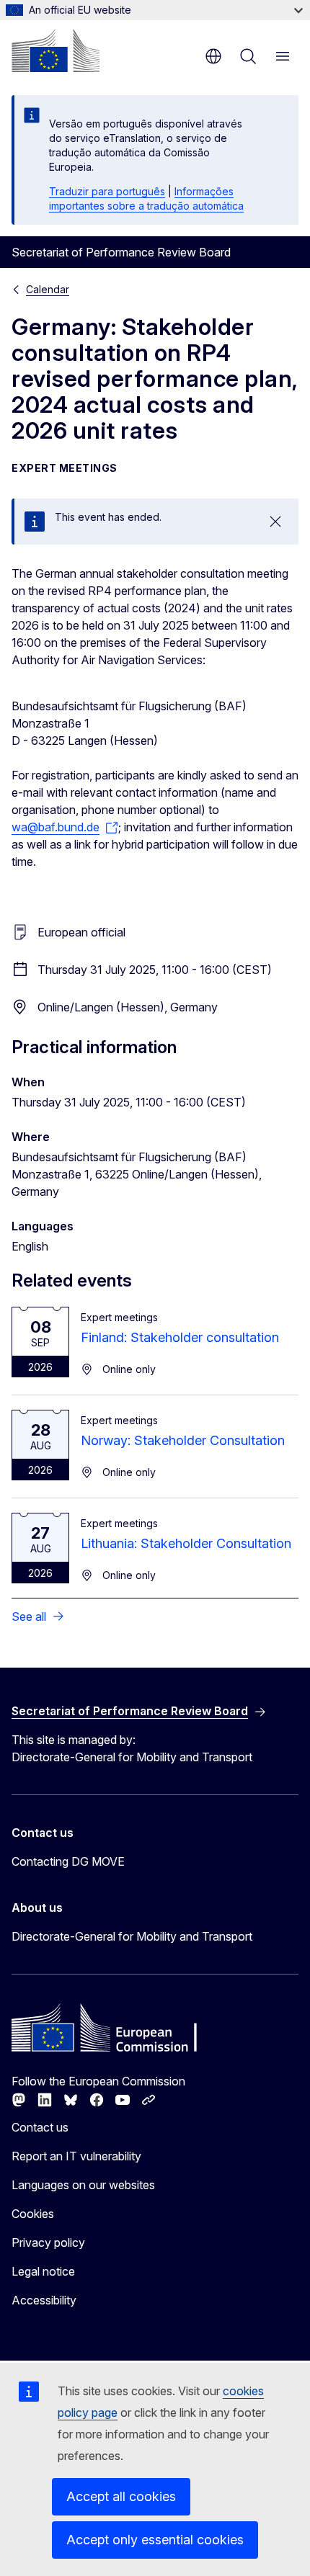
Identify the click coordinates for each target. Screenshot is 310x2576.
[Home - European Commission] (56, 50)
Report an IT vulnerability (76, 2156)
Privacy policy (48, 2242)
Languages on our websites (83, 2185)
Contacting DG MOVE (68, 1861)
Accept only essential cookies (155, 2540)
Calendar (48, 289)
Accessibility (44, 2300)
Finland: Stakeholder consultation (180, 1337)
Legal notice (43, 2271)
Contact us (40, 2127)
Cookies (33, 2214)
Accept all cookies (121, 2496)
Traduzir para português (107, 191)
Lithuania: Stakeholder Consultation (186, 1543)
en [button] (213, 56)
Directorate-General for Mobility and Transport (132, 1936)
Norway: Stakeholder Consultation (183, 1440)
